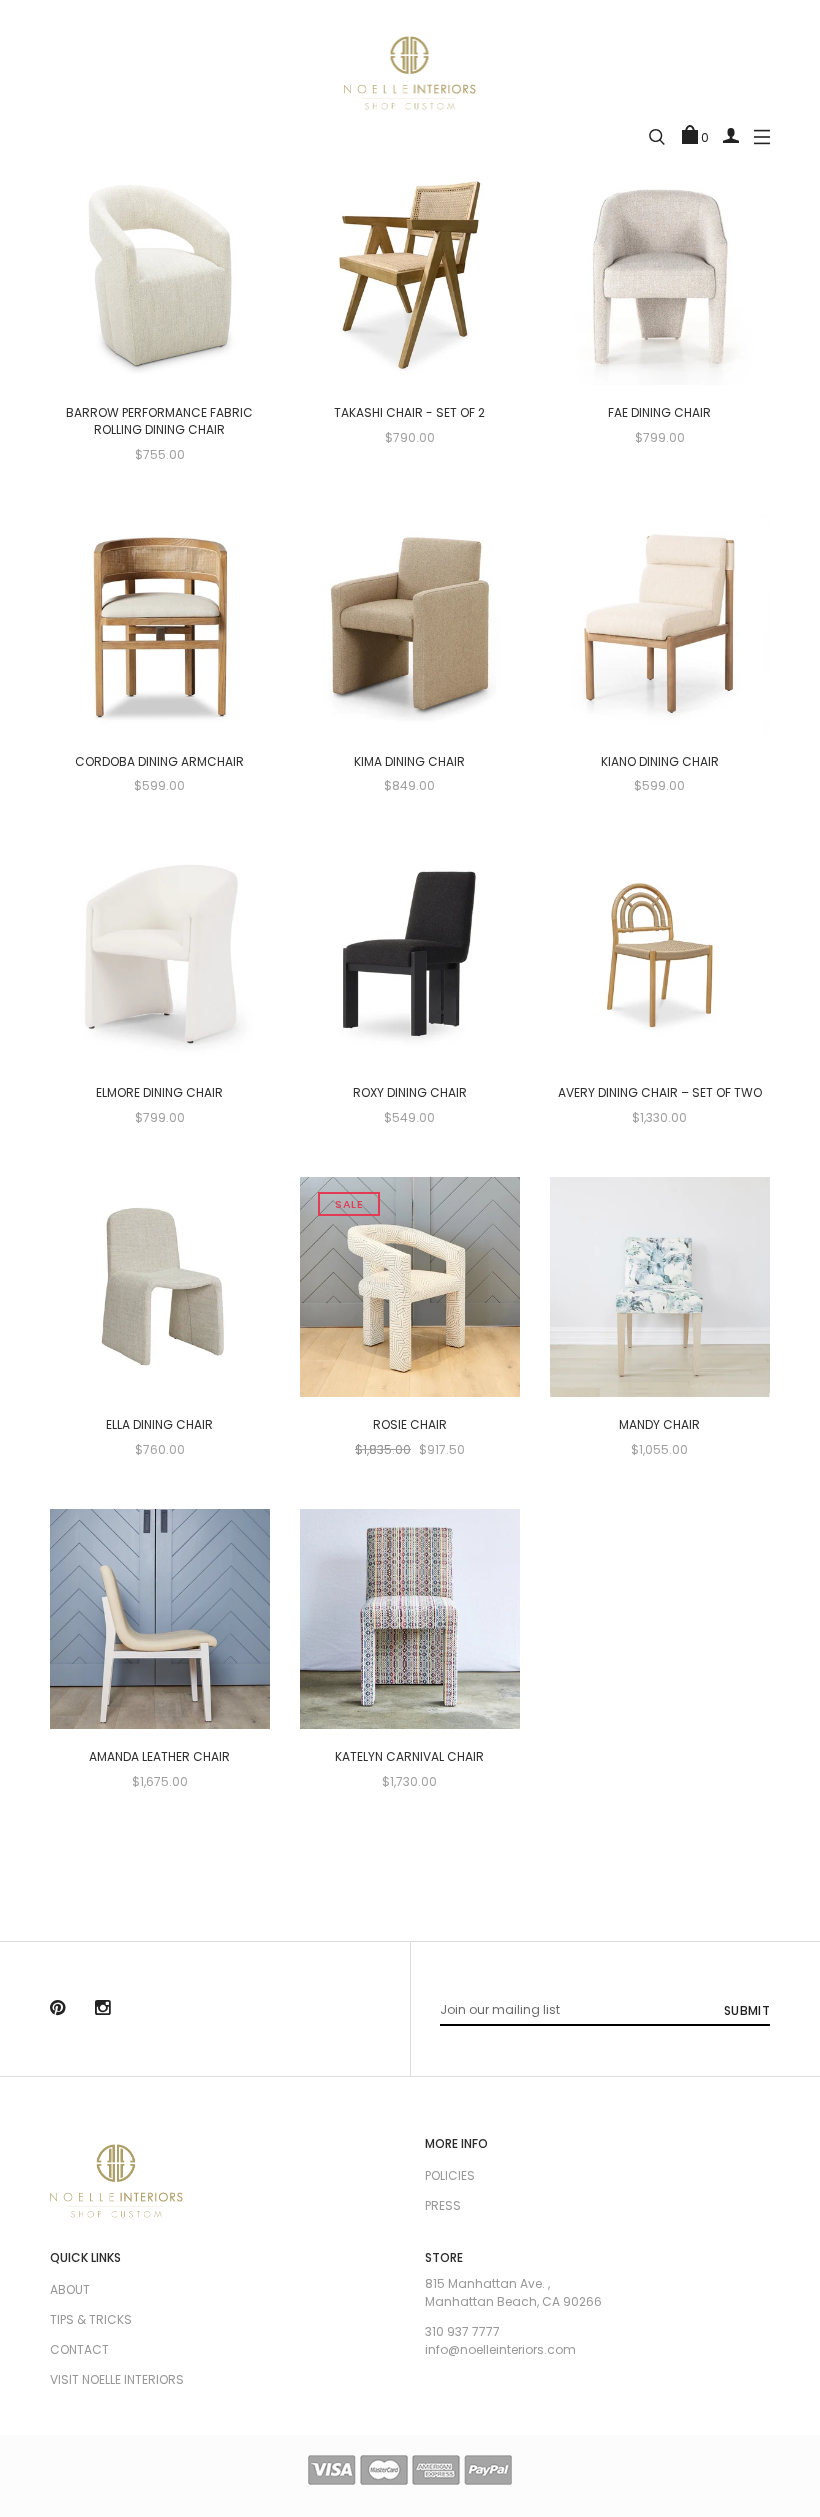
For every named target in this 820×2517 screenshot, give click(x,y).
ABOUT (70, 2289)
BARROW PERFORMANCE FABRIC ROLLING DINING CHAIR (159, 421)
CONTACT (79, 2349)
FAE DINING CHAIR (659, 413)
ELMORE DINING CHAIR (159, 1093)
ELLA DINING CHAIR (159, 1425)
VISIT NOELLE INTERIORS (117, 2379)
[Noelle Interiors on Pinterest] (57, 2009)
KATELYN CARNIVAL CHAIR (409, 1757)
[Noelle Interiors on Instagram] (102, 2009)
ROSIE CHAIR (410, 1425)
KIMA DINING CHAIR (409, 762)
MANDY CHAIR (659, 1425)
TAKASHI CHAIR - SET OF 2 (409, 413)
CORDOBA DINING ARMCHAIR (159, 762)
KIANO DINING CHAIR (660, 762)
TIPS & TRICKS (91, 2319)
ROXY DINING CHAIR (410, 1093)
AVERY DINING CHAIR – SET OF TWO (660, 1093)
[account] (731, 135)
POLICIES (450, 2175)
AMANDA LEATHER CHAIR (159, 1757)
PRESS (443, 2205)
